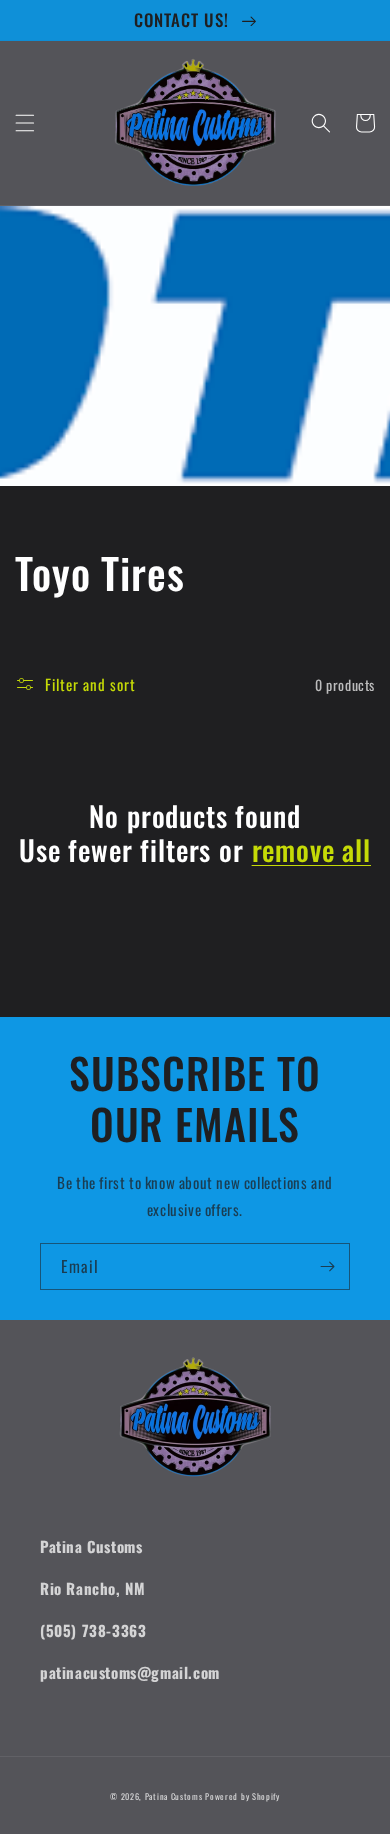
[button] (25, 123)
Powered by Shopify (242, 1796)
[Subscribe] (327, 1266)
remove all (311, 850)
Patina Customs (174, 1796)
